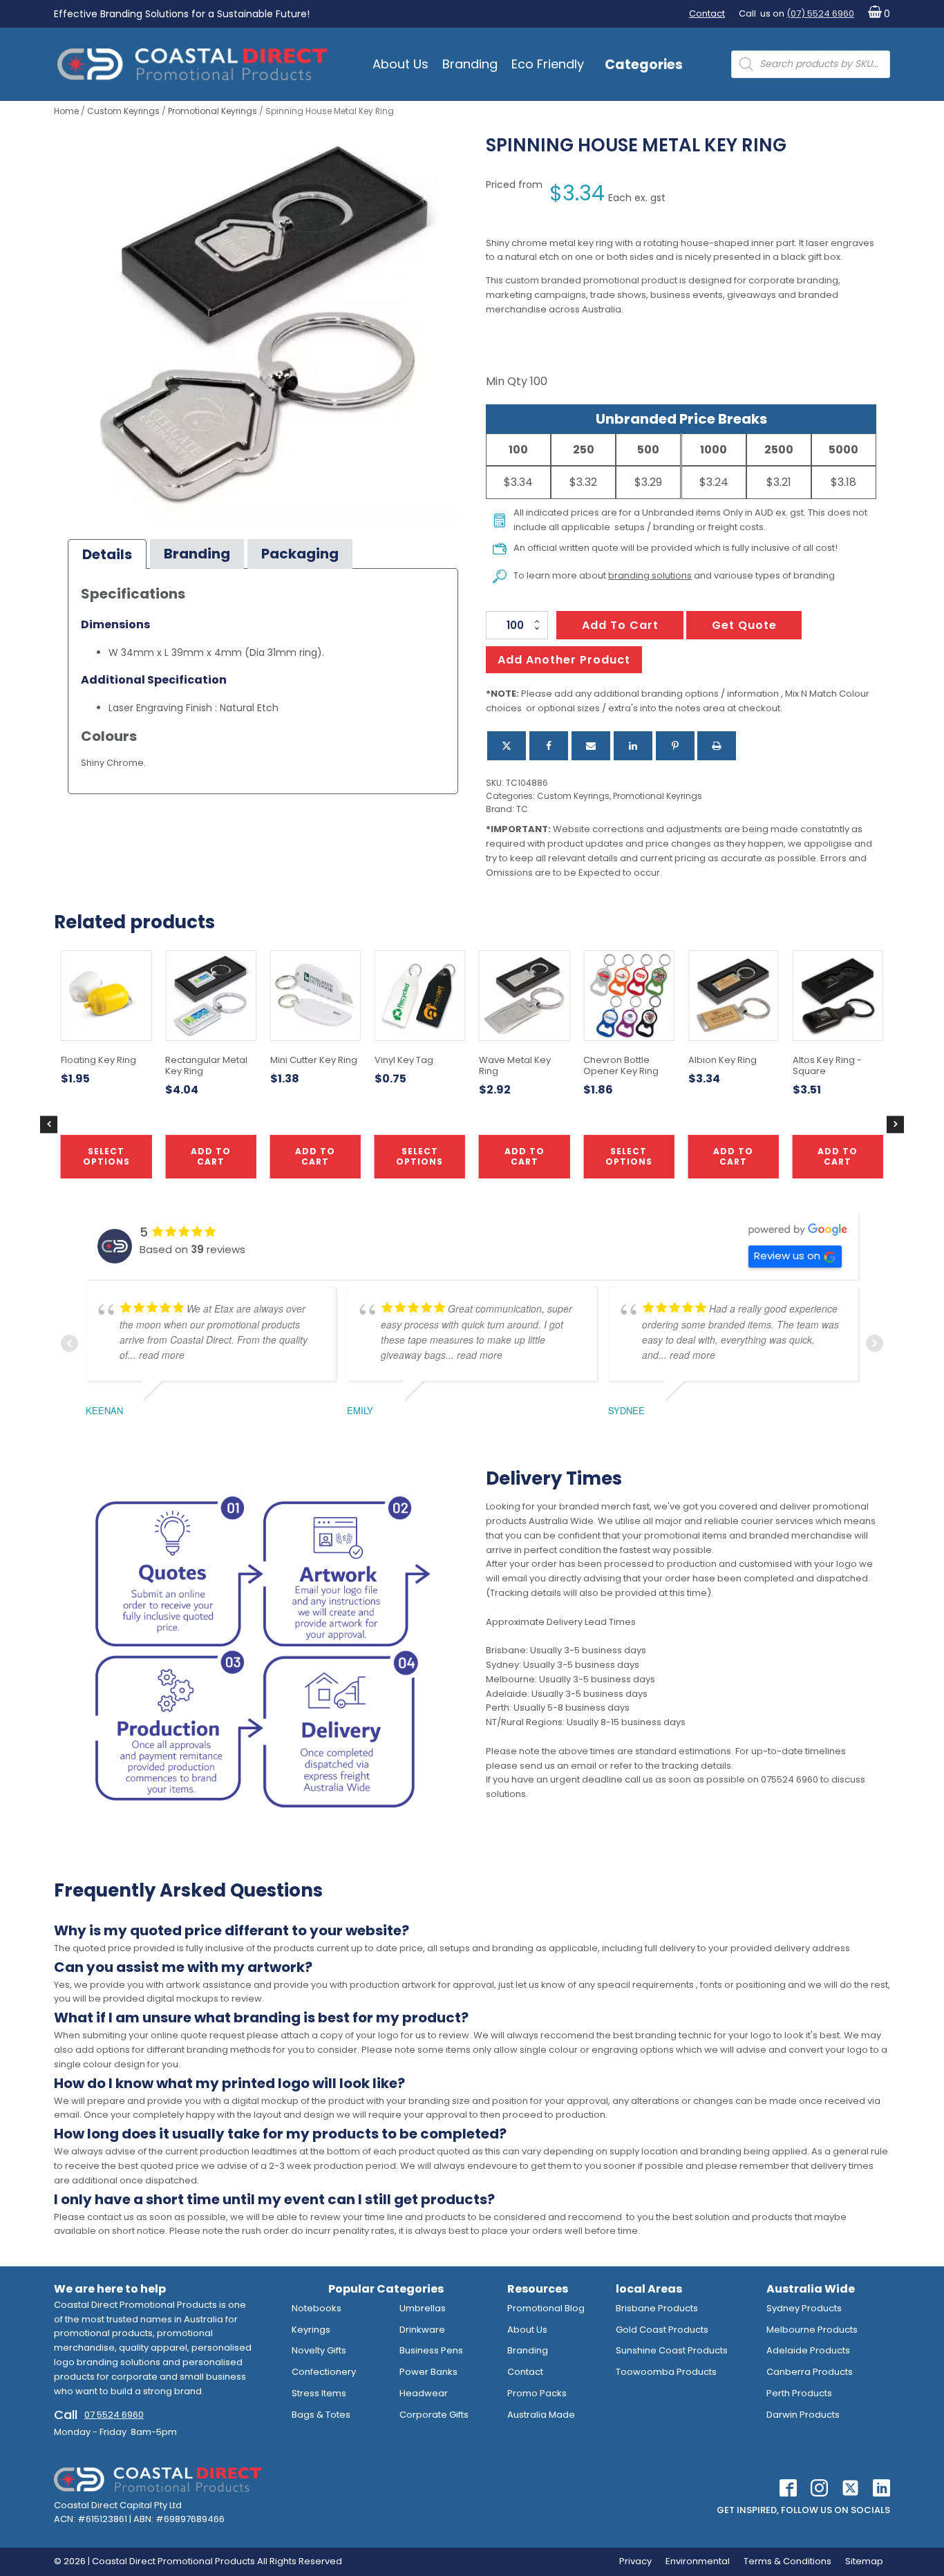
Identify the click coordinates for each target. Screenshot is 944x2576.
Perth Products (799, 2393)
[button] (876, 14)
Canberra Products (810, 2372)
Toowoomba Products (666, 2372)
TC (522, 809)
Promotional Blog (546, 2308)
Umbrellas (423, 2308)
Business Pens (431, 2350)
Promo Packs (537, 2393)
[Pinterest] (675, 746)
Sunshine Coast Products (672, 2350)
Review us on (787, 1256)
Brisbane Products (657, 2308)
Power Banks (428, 2372)
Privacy (635, 2561)
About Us (400, 64)
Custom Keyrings (123, 111)
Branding (470, 64)
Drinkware (422, 2330)
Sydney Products (804, 2308)
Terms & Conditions (787, 2561)
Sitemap (864, 2561)
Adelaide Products (808, 2350)
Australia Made (541, 2415)
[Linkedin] (633, 746)
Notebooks (317, 2308)
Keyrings (311, 2330)
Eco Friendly (548, 64)
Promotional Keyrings (213, 111)
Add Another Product (564, 660)
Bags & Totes (321, 2415)
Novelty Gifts (319, 2350)
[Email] (591, 746)
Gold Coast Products (662, 2330)
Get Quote (744, 625)
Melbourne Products (812, 2330)
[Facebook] (549, 746)
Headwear (424, 2393)
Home (66, 111)
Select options (419, 1156)
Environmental (698, 2561)
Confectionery (324, 2372)
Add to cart (620, 625)
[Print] (717, 746)
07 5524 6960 (114, 2415)
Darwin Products (803, 2415)
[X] (507, 746)
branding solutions (650, 575)
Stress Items (319, 2393)
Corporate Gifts (434, 2415)
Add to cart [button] (525, 1156)
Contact (707, 13)
